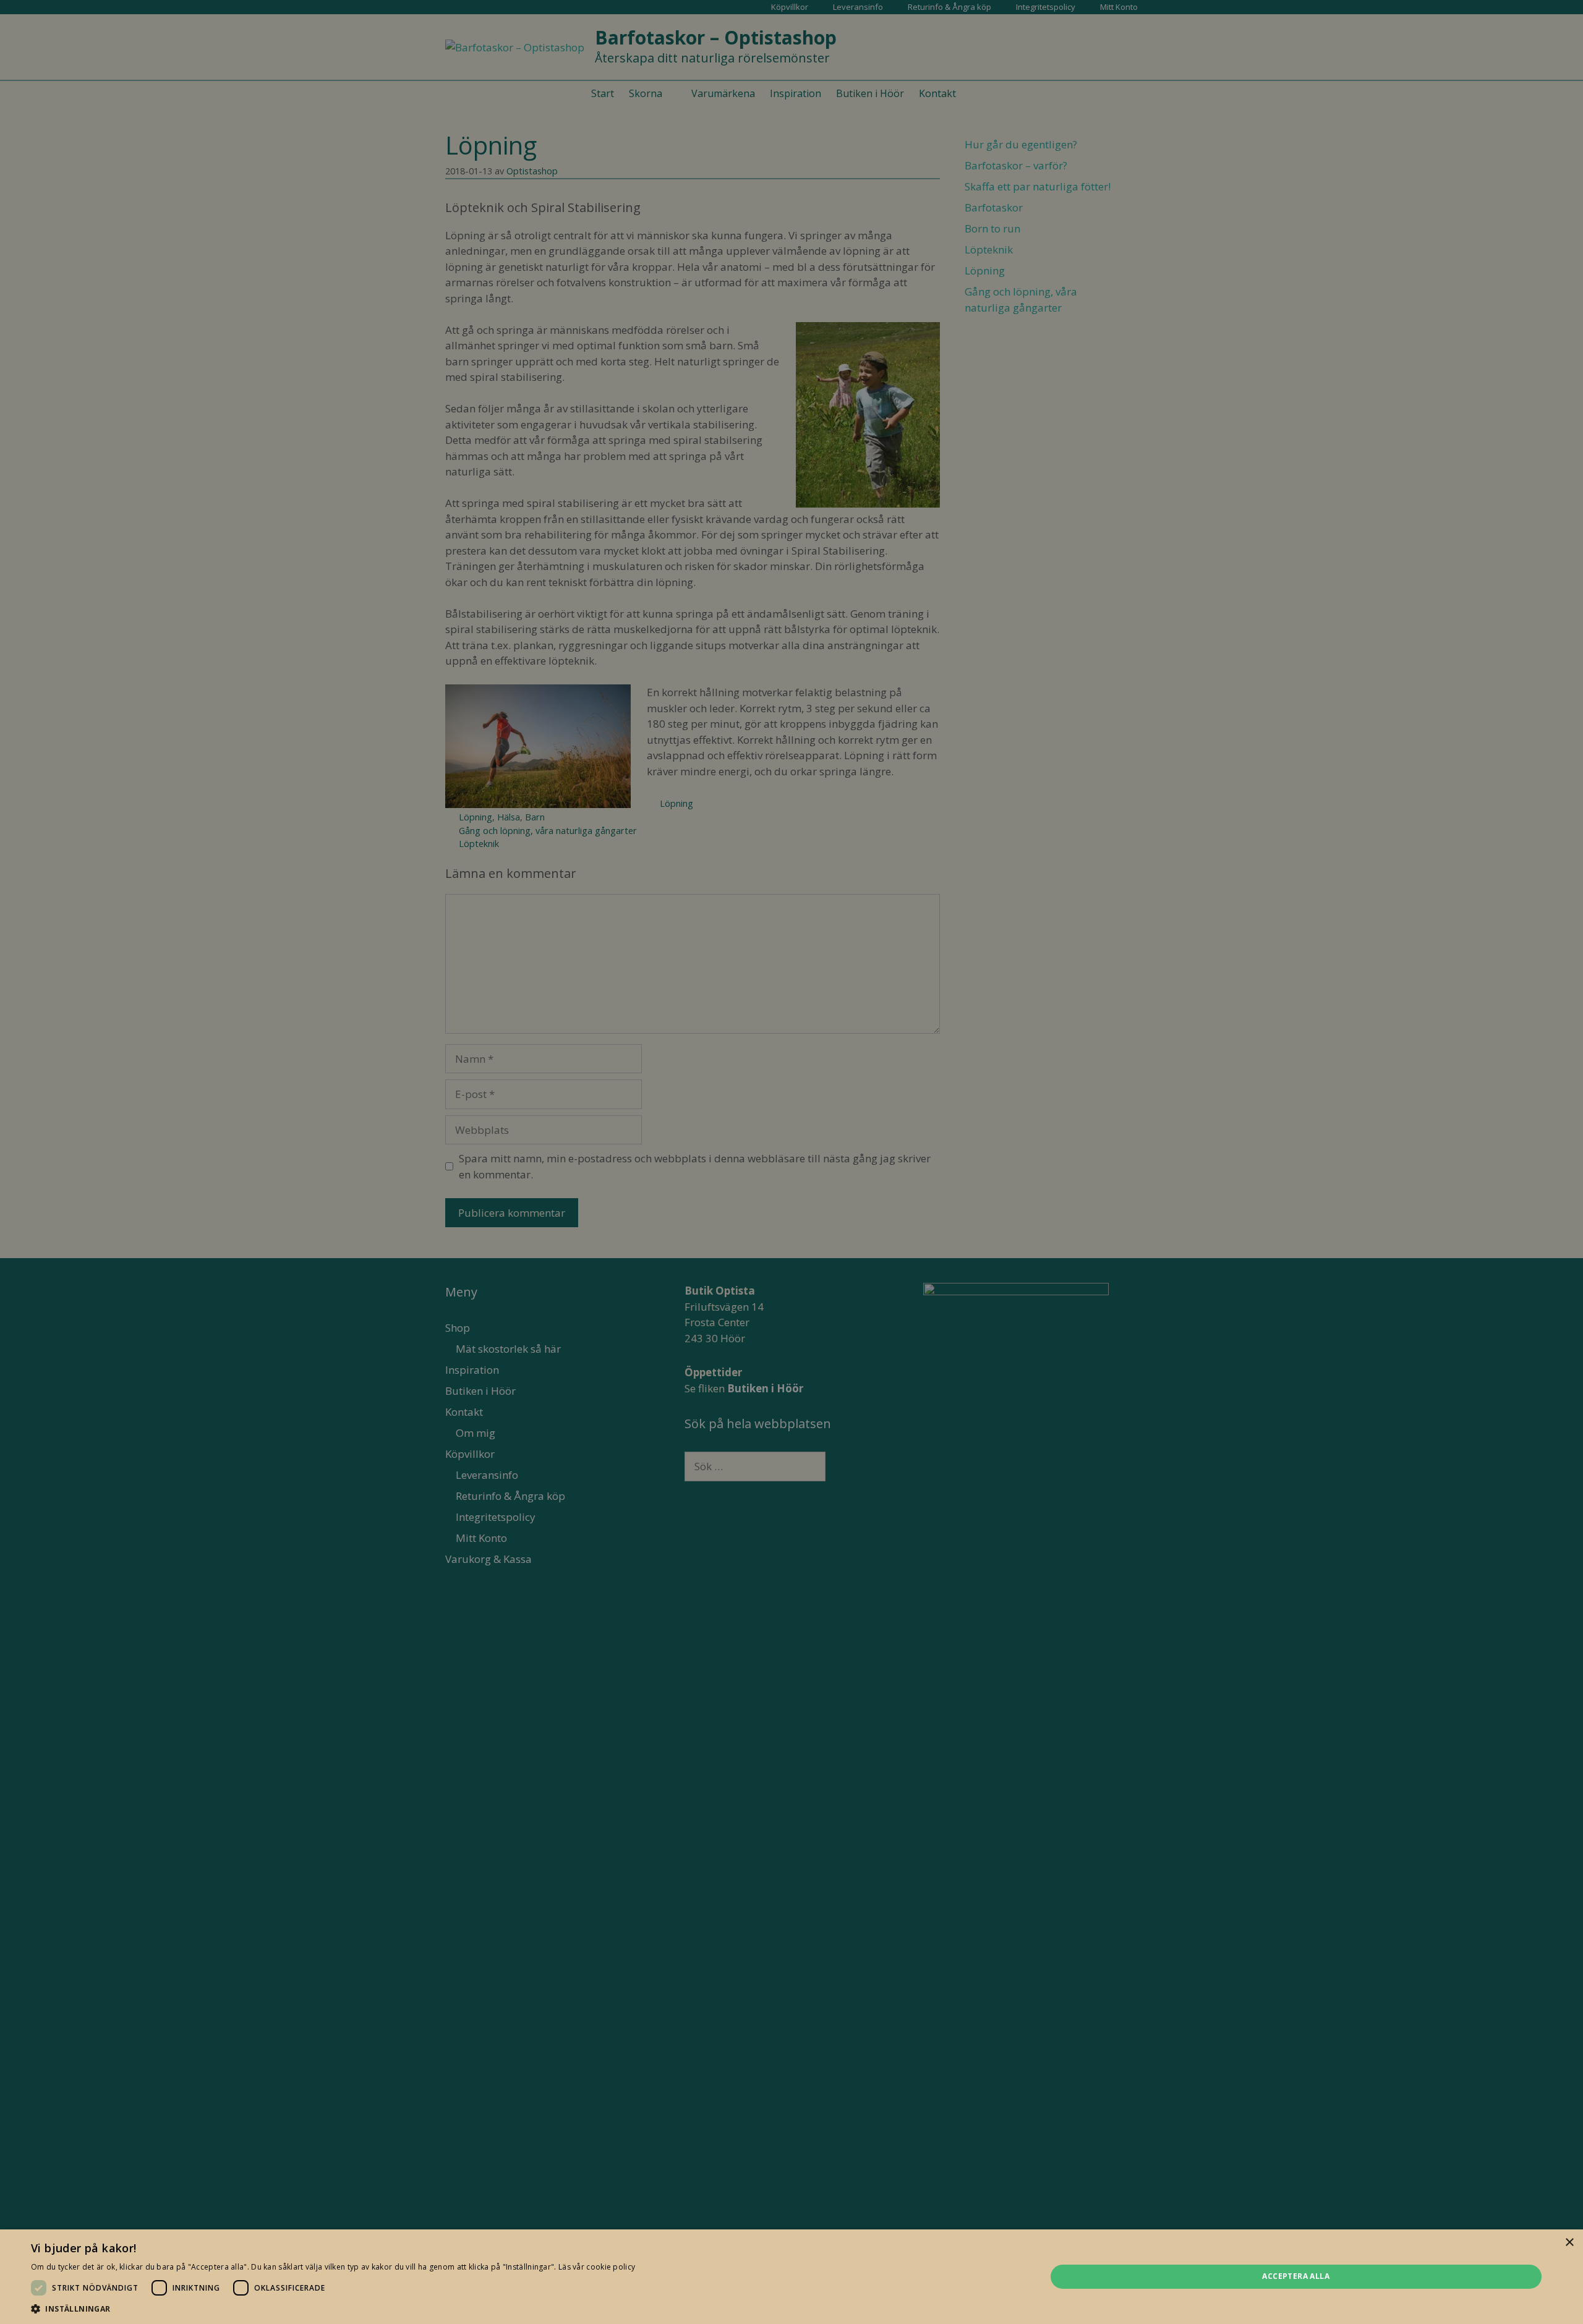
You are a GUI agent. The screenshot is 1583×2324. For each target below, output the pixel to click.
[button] (333, 2309)
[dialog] (791, 1162)
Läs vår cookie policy (597, 2267)
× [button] (1569, 2243)
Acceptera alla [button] (1296, 2276)
